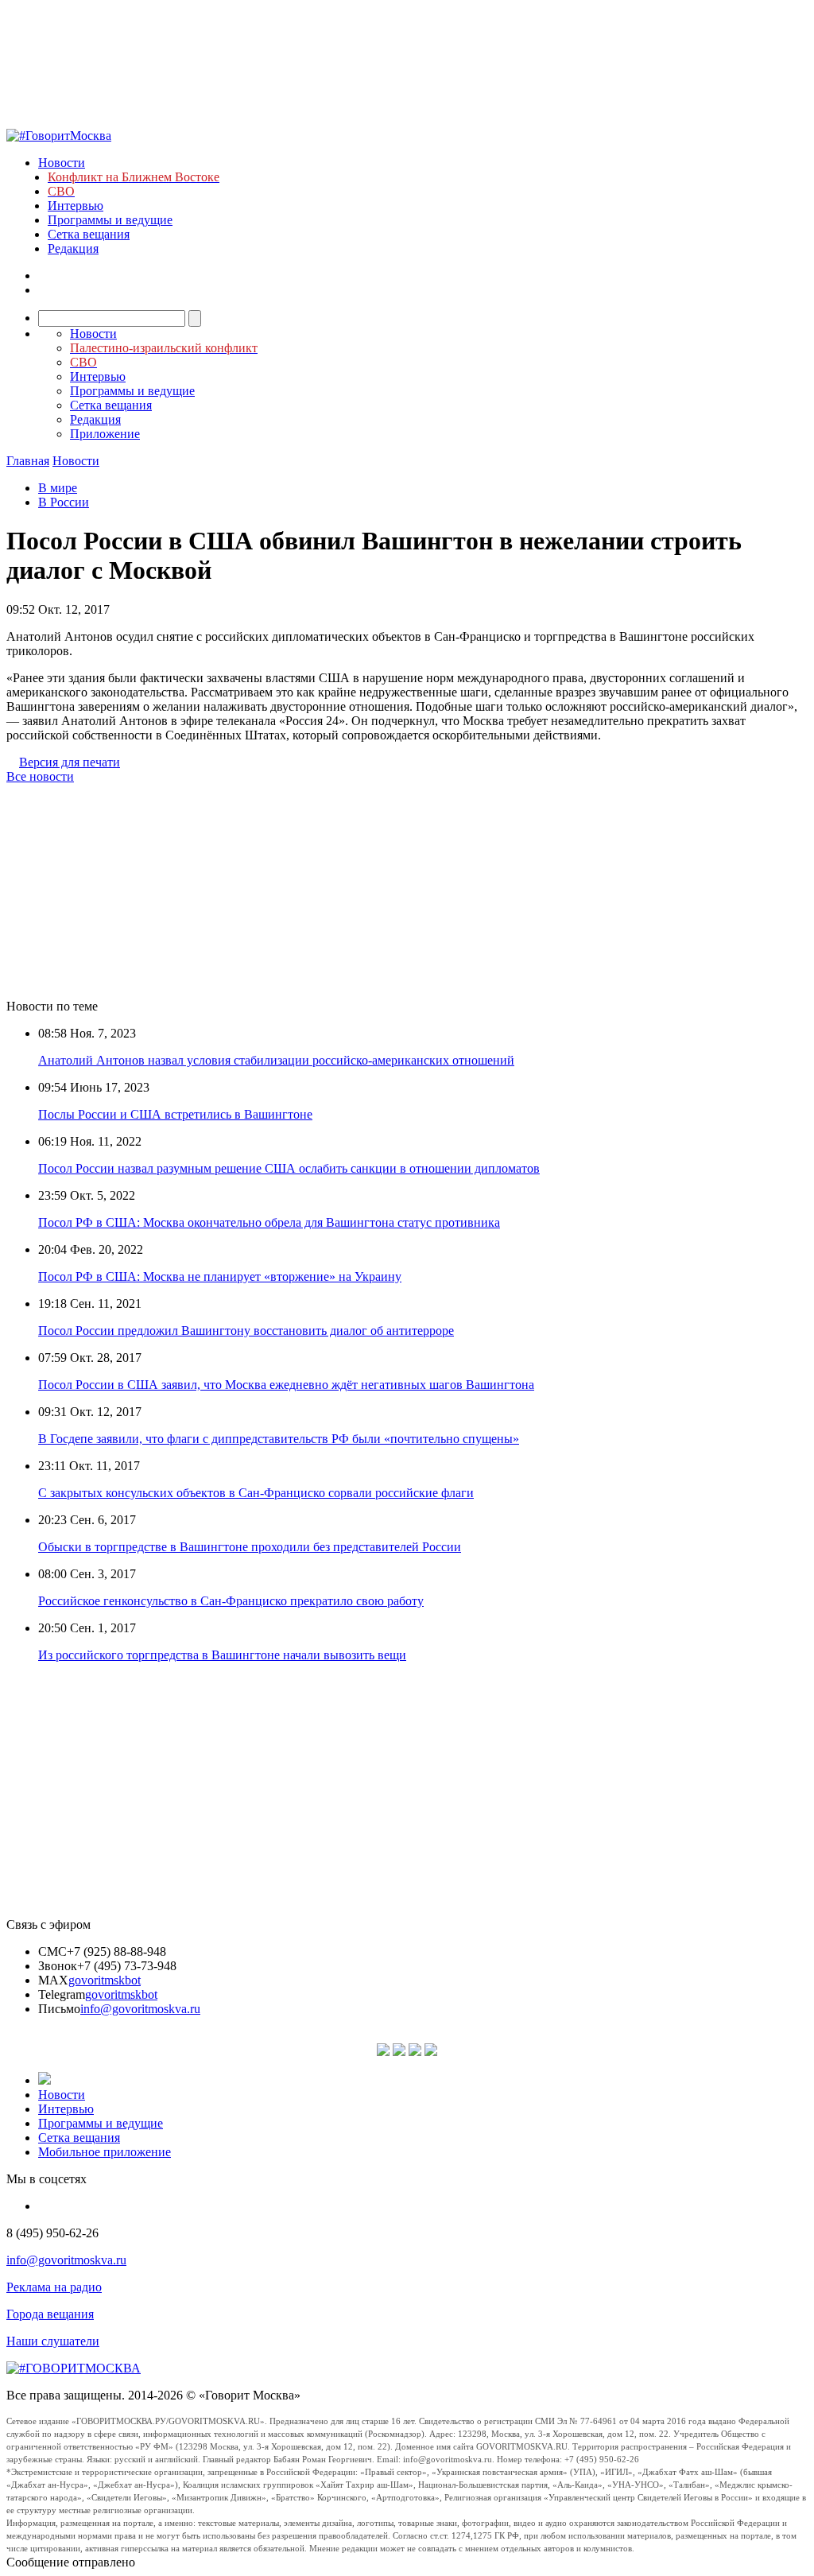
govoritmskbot (105, 1980)
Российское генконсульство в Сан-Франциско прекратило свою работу (231, 1601)
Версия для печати (70, 762)
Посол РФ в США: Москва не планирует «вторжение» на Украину (220, 1276)
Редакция (73, 248)
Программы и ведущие (110, 220)
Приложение (105, 434)
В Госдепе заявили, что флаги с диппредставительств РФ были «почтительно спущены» (279, 1439)
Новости (62, 163)
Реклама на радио (54, 2287)
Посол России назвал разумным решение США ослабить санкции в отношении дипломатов (289, 1168)
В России (64, 502)
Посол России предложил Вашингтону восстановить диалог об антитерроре (246, 1331)
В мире (58, 488)
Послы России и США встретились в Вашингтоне (175, 1114)
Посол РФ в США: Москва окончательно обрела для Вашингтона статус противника (269, 1222)
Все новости (40, 776)
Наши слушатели (53, 2341)
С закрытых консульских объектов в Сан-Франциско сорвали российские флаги (256, 1493)
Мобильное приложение (105, 2152)
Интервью (76, 206)
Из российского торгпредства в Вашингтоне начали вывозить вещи (222, 1655)
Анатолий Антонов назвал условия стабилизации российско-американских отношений (276, 1060)
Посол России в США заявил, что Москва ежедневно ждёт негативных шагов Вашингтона (286, 1385)
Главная (28, 461)
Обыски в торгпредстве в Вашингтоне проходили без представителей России (250, 1547)
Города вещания (50, 2314)
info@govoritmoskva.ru (140, 2009)
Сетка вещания (89, 234)
